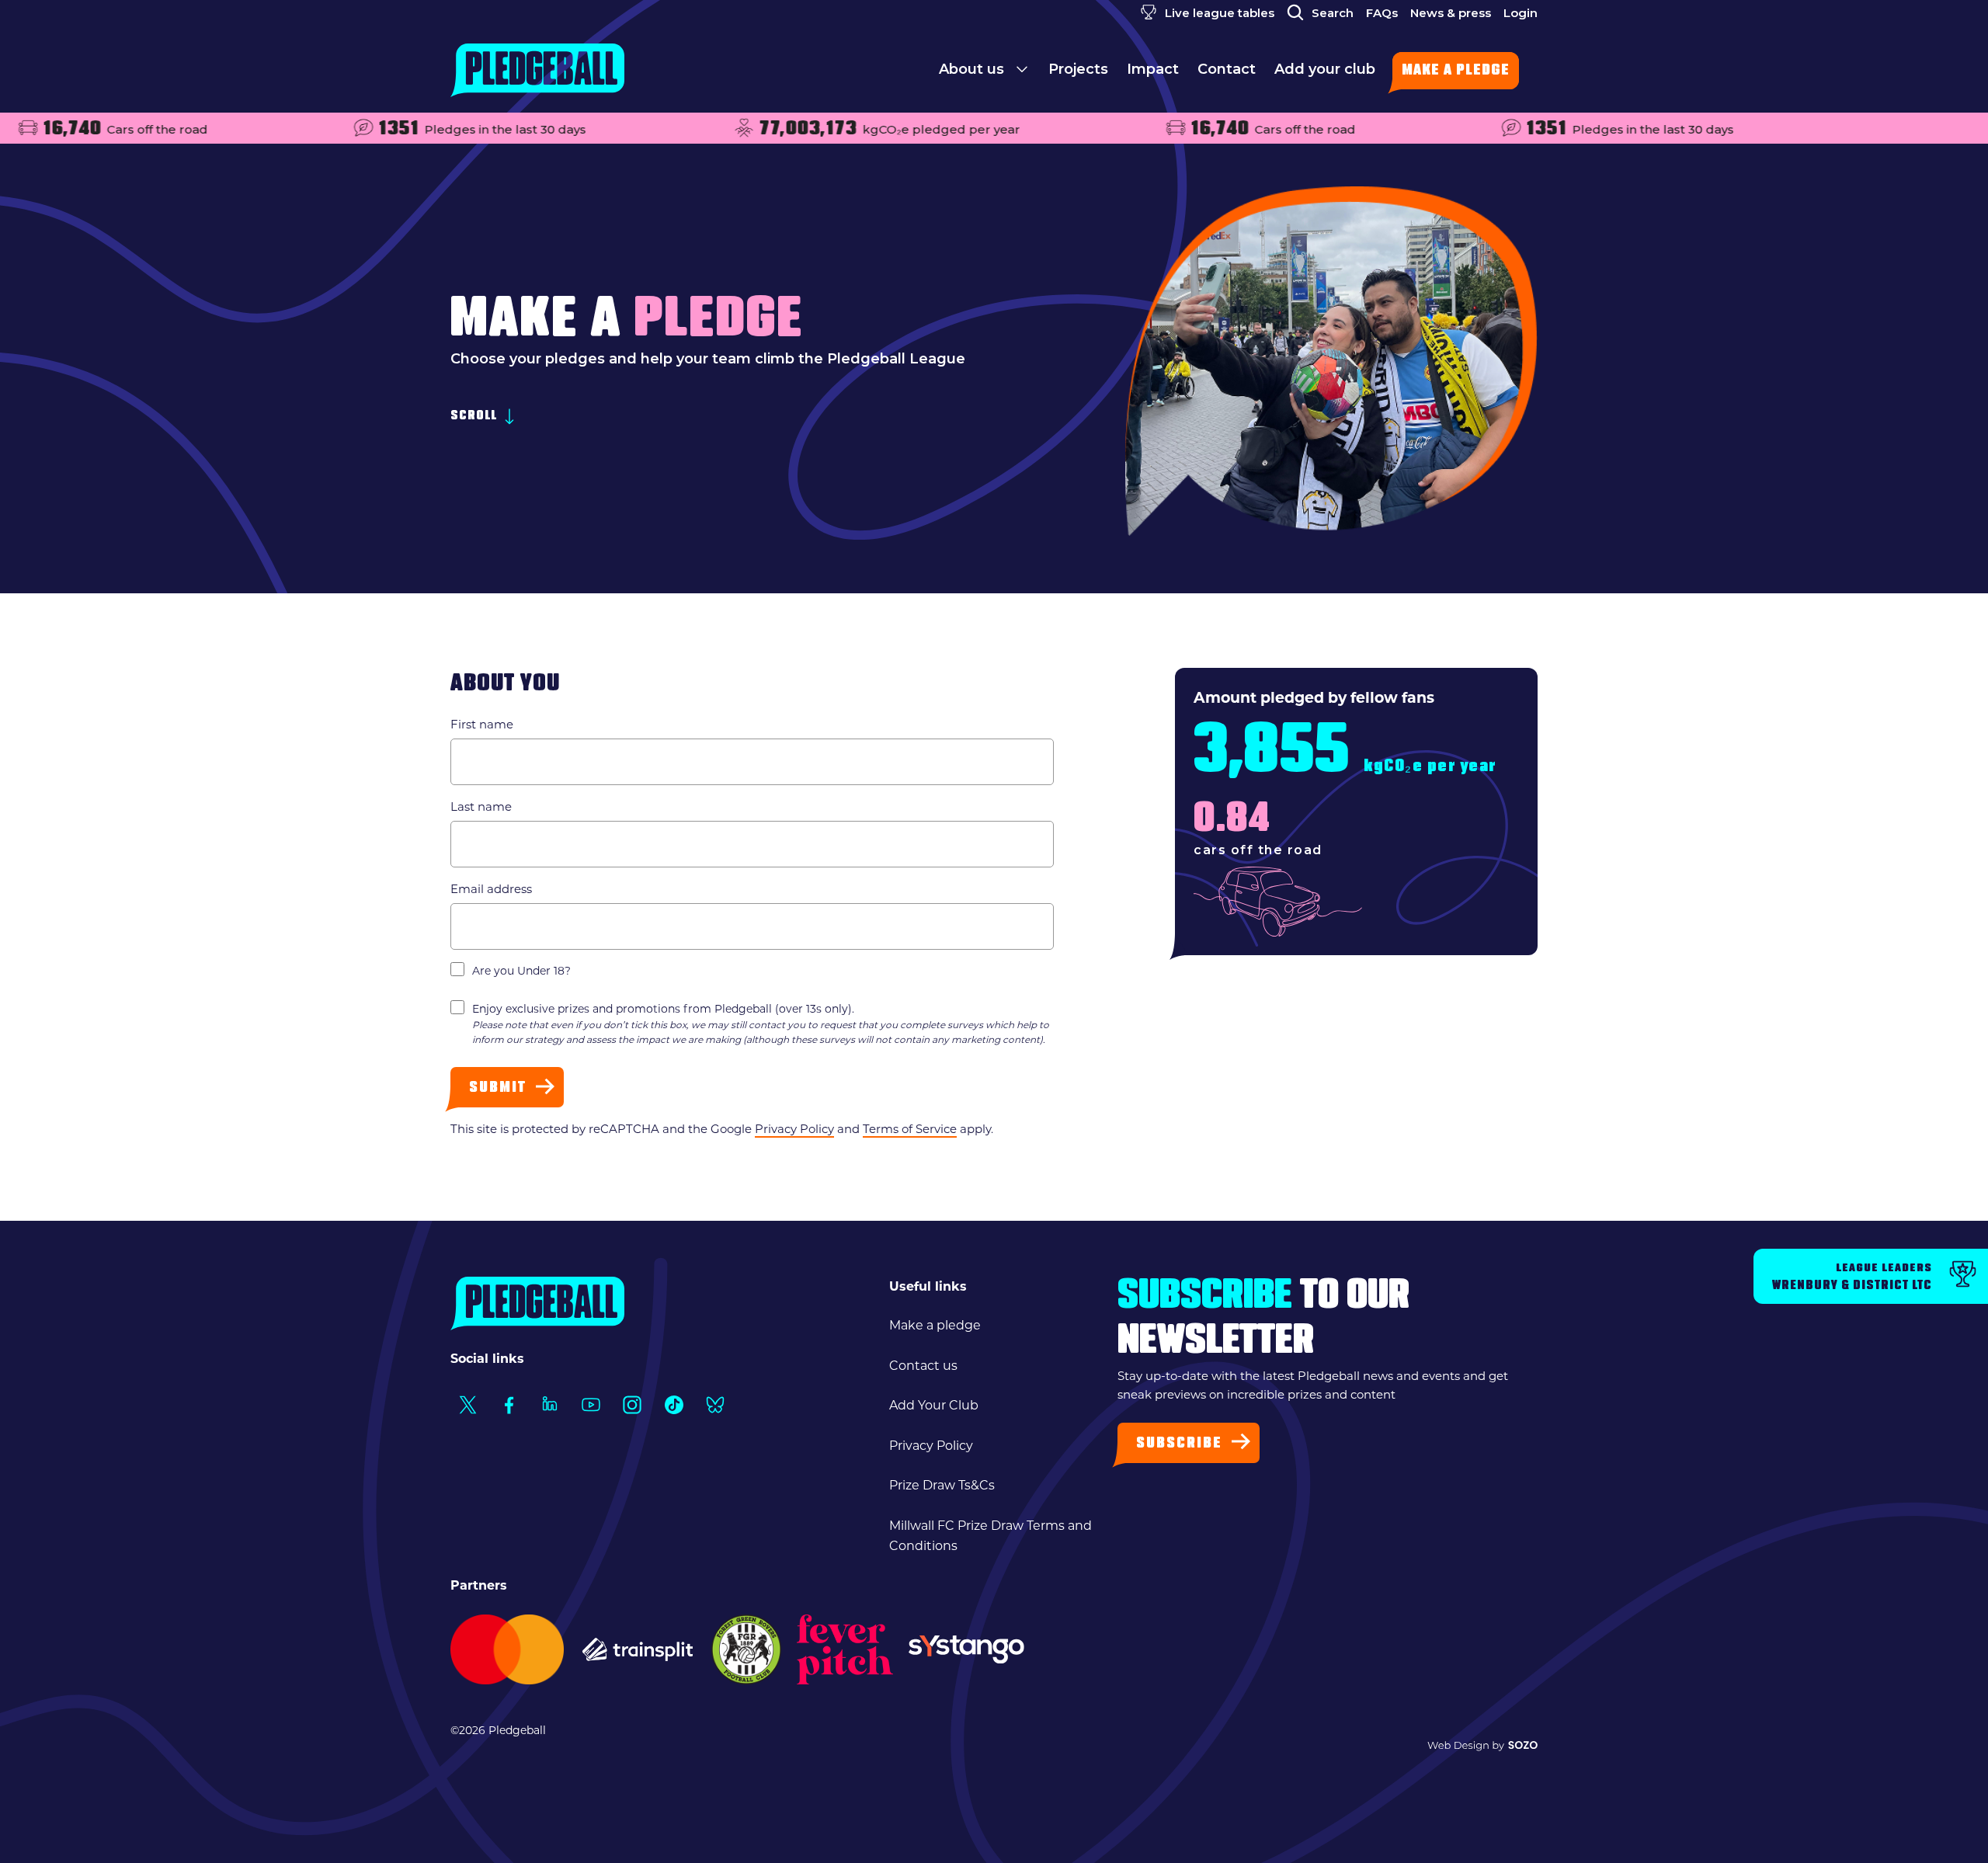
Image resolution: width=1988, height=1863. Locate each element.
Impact (1153, 69)
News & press (1451, 13)
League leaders (1852, 1277)
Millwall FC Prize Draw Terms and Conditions (991, 1536)
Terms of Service (910, 1129)
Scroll (475, 417)
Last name (481, 806)
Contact (1227, 69)
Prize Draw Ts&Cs (942, 1485)
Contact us (923, 1366)
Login (1521, 13)
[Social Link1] (467, 1404)
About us (973, 69)
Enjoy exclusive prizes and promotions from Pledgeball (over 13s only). (761, 1024)
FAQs (1382, 13)
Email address (491, 889)
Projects (1078, 69)
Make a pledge (1456, 71)
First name (482, 724)
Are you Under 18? (521, 971)
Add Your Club (934, 1405)
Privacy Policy (794, 1129)
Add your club (1325, 69)
